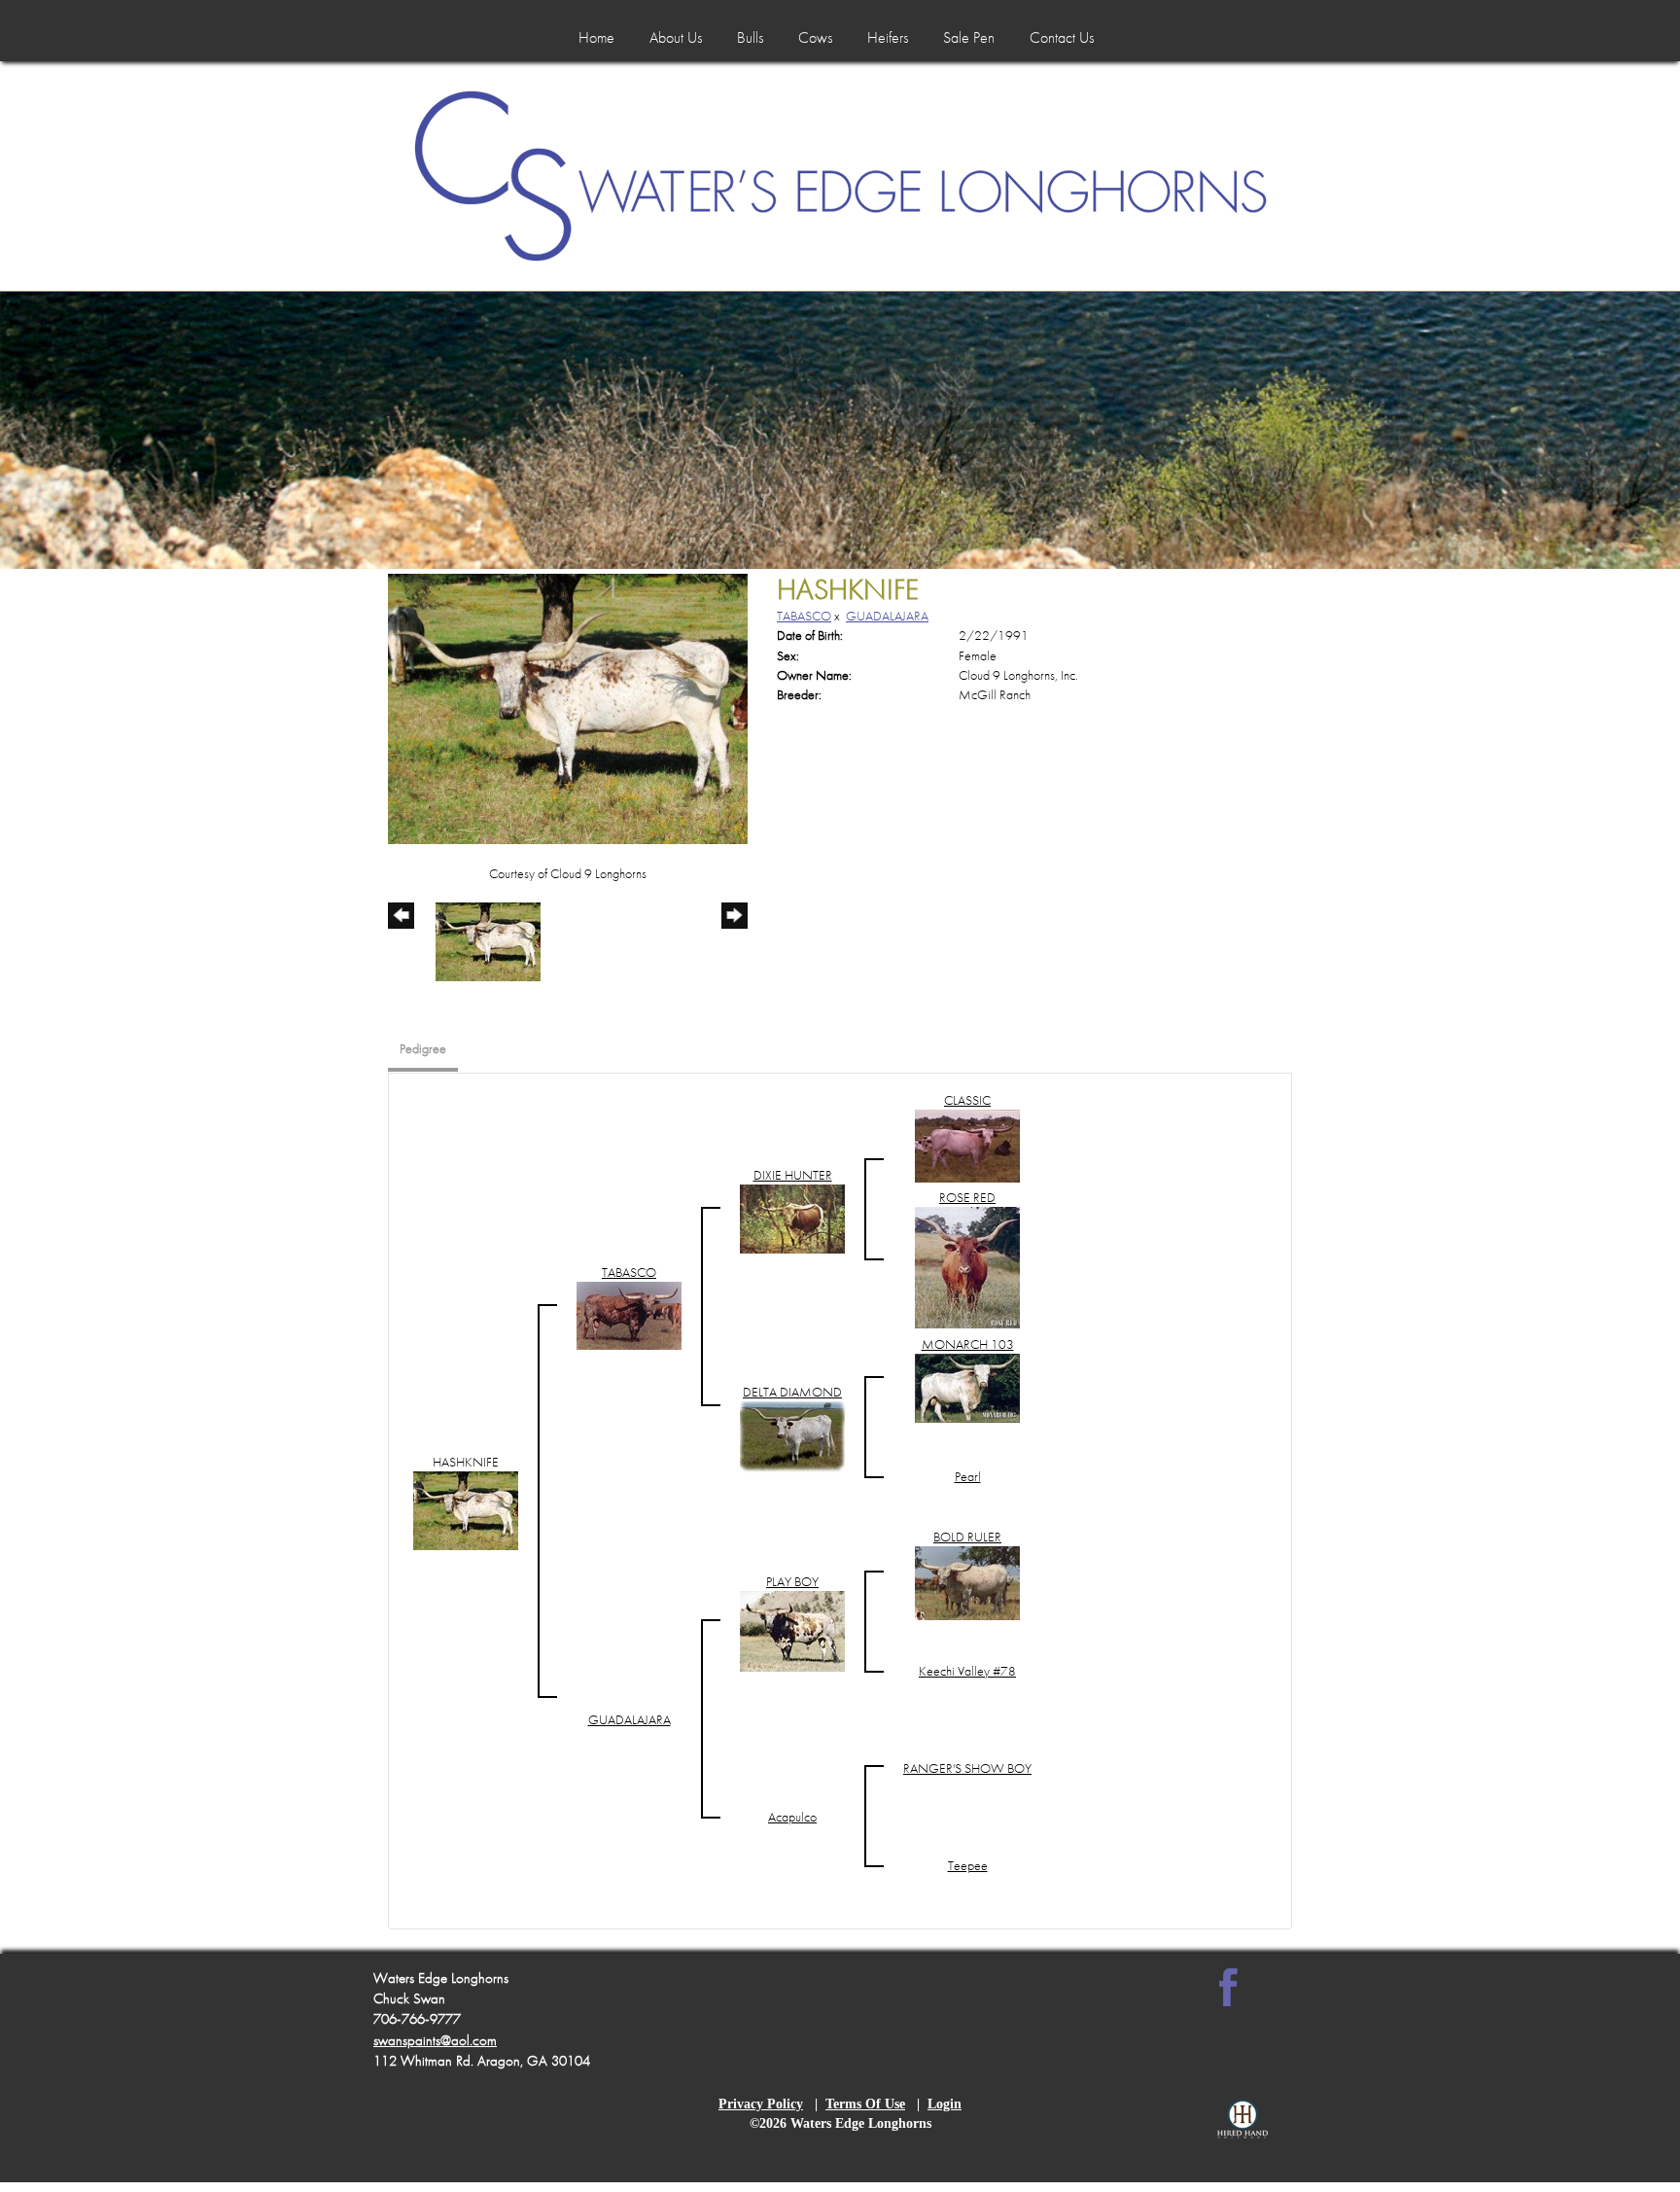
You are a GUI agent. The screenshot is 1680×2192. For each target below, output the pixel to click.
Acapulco (792, 1817)
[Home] (840, 176)
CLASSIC (967, 1100)
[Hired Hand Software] (1242, 2129)
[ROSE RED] (967, 1265)
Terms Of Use (865, 2104)
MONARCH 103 (968, 1344)
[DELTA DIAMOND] (792, 1435)
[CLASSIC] (967, 1145)
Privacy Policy (761, 2104)
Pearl (968, 1476)
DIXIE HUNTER (793, 1175)
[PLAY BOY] (792, 1630)
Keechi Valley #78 (967, 1671)
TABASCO (804, 616)
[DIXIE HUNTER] (792, 1217)
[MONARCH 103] (967, 1387)
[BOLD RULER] (967, 1581)
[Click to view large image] (568, 707)
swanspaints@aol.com (435, 2040)
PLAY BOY (792, 1581)
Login (945, 2104)
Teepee (968, 1865)
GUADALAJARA (887, 616)
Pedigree (423, 1048)
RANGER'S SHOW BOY (967, 1768)
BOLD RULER (967, 1537)
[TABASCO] (629, 1314)
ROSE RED (967, 1197)
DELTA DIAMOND (792, 1392)
